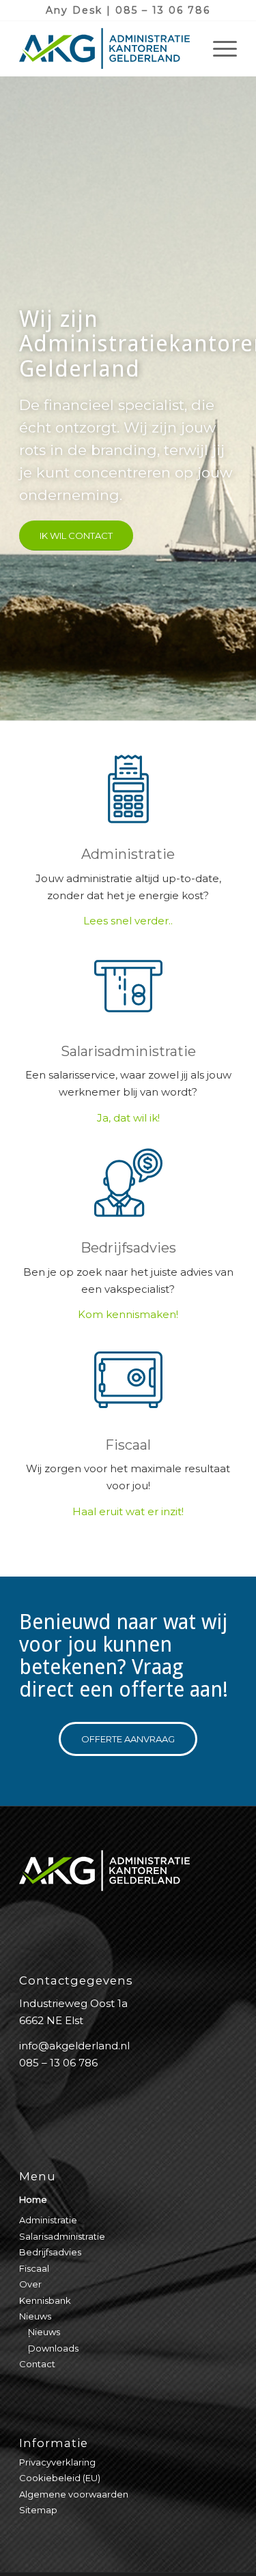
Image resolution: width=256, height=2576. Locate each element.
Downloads (53, 2348)
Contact (37, 2364)
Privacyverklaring (57, 2462)
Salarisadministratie (128, 1051)
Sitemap (38, 2510)
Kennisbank (45, 2300)
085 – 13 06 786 (163, 10)
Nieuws (35, 2316)
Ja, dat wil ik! (128, 1118)
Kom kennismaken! (128, 1314)
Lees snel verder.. (128, 921)
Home (33, 2199)
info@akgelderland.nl (74, 2046)
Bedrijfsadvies (128, 1248)
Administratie (128, 854)
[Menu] (218, 48)
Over (30, 2284)
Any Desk (74, 10)
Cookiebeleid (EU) (60, 2478)
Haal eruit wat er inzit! (128, 1511)
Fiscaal (128, 1445)
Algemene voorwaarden (74, 2494)
